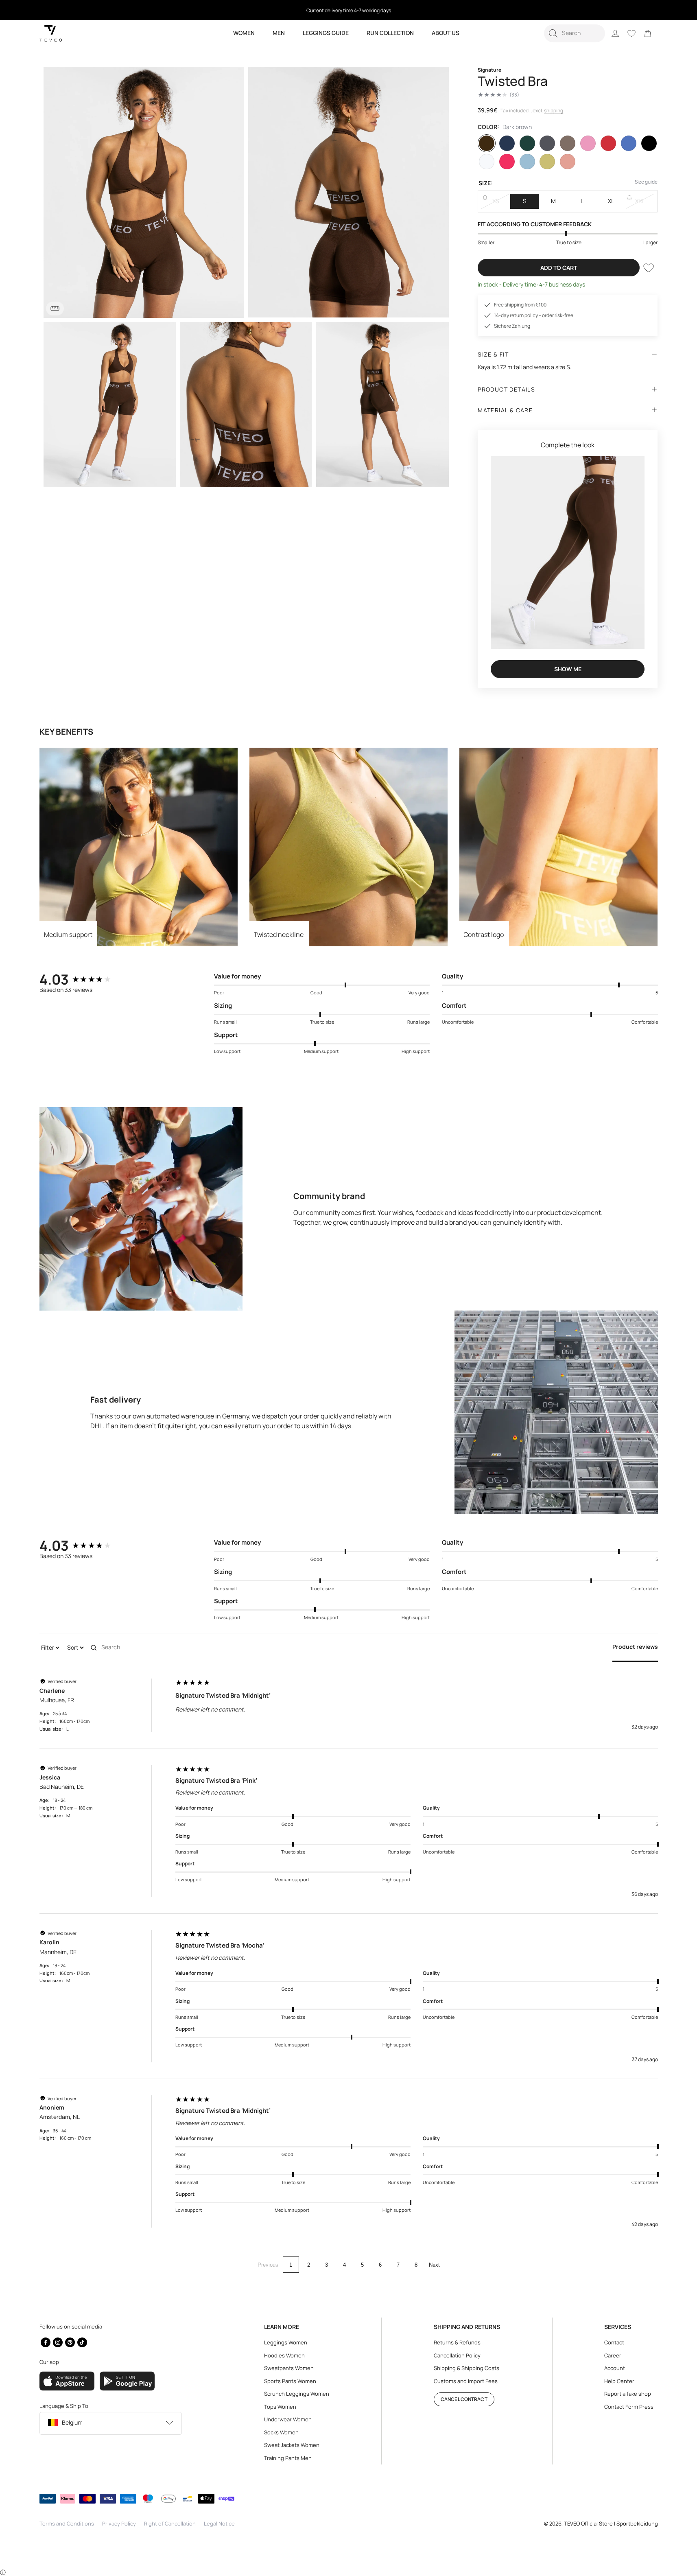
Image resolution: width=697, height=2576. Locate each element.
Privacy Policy (119, 2523)
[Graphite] (547, 143)
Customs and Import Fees (466, 2381)
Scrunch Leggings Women (297, 2394)
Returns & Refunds (457, 2342)
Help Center (619, 2381)
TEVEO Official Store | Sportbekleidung (611, 2523)
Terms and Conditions (67, 2523)
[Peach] (568, 162)
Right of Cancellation (170, 2523)
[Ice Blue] (527, 162)
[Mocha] (568, 143)
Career (613, 2355)
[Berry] (507, 162)
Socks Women (281, 2432)
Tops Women (280, 2407)
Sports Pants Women (290, 2381)
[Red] (608, 143)
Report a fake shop (628, 2394)
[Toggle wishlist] (649, 268)
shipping (554, 111)
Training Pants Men (288, 2458)
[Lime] (547, 162)
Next (434, 2265)
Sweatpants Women (289, 2368)
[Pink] (588, 143)
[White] (487, 162)
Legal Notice (219, 2523)
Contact (614, 2342)
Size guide (646, 182)
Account (615, 2368)
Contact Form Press (629, 2407)
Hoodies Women (284, 2355)
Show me (568, 669)
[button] (575, 33)
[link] (648, 33)
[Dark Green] (527, 143)
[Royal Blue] (629, 143)
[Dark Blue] (507, 143)
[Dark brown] (487, 143)
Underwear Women (288, 2419)
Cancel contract (464, 2399)
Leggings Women (286, 2342)
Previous (268, 2265)
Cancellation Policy (457, 2355)
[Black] (649, 143)
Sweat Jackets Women (292, 2445)
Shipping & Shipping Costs (466, 2368)
